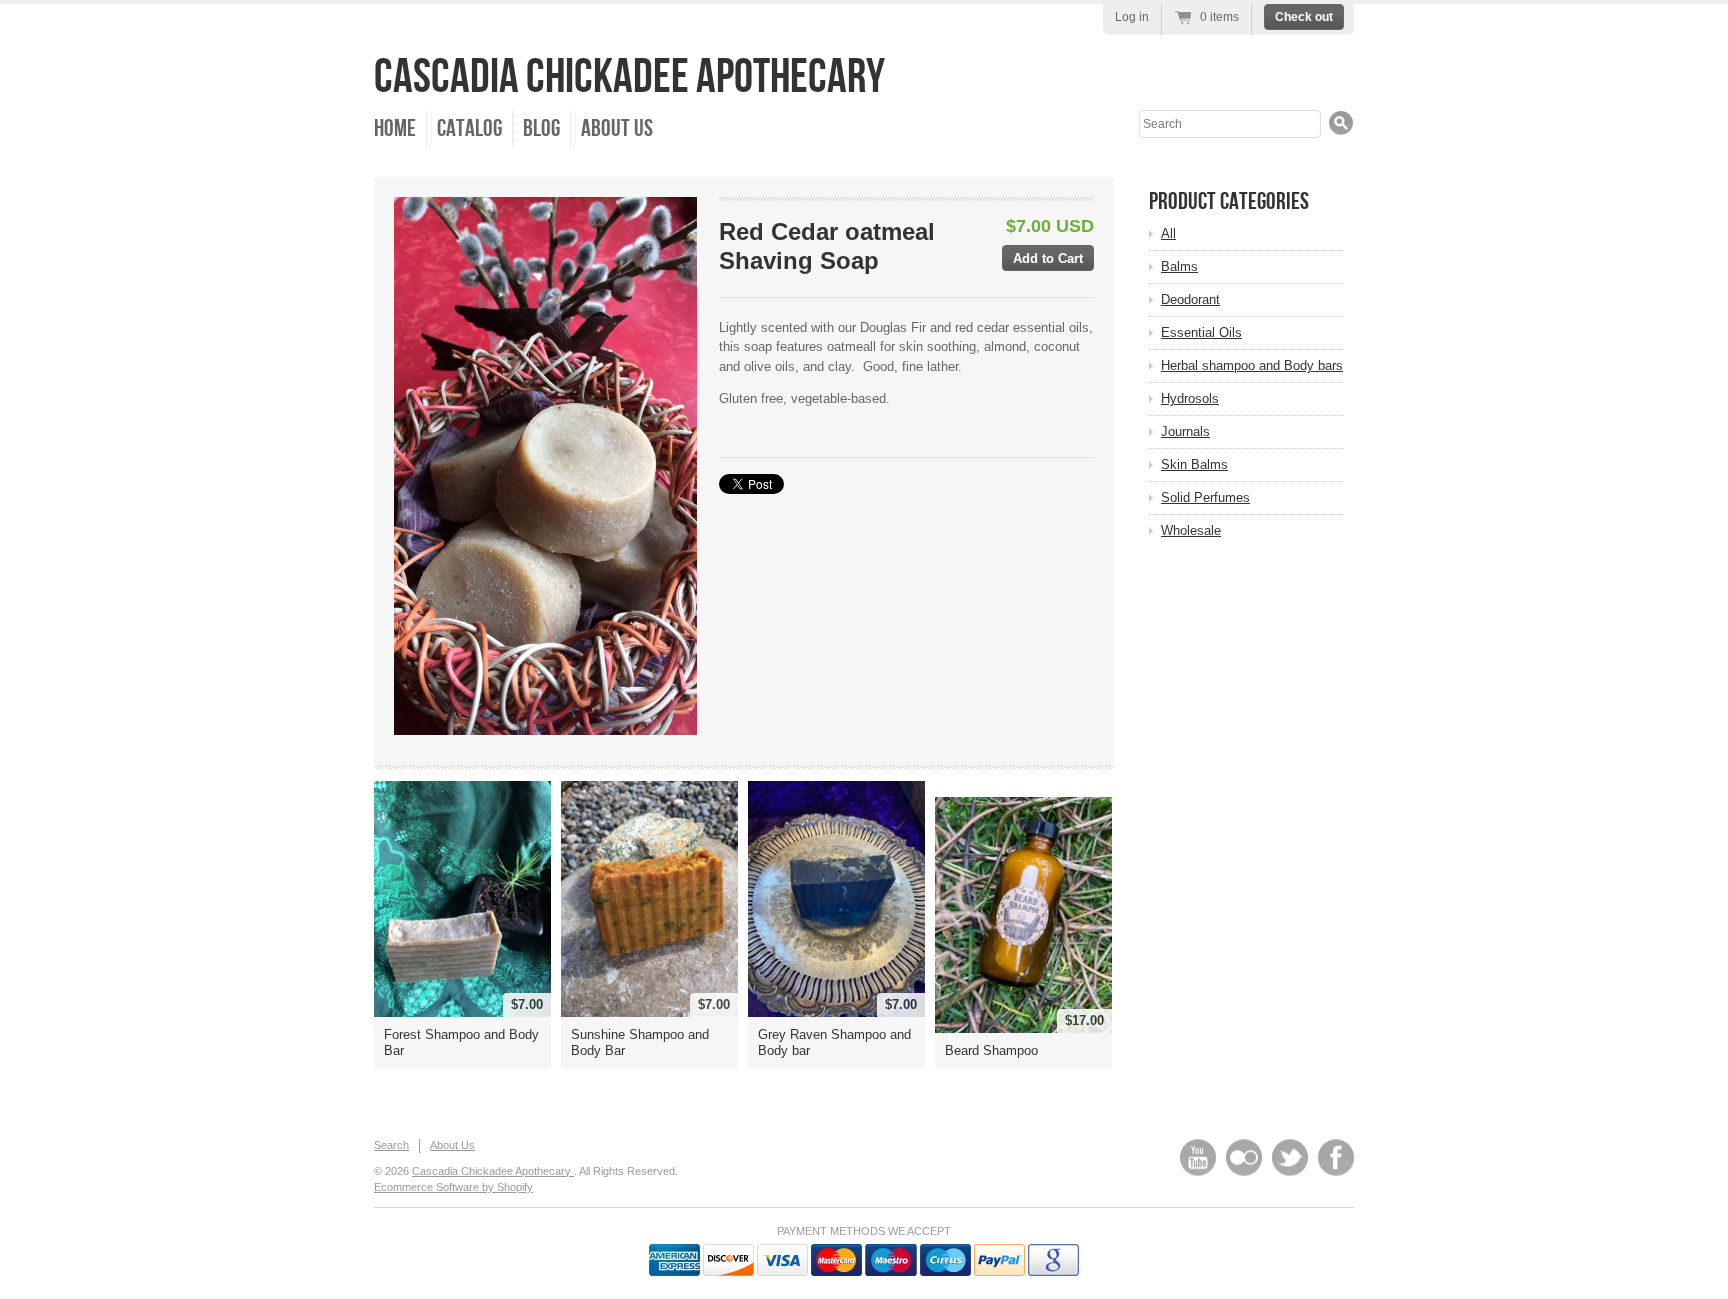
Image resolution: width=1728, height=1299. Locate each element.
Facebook (1336, 1157)
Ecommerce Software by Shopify (453, 1187)
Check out (1304, 17)
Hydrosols (1190, 398)
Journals (1185, 431)
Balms (1179, 266)
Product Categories (1229, 201)
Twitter (1290, 1157)
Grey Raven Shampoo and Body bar (834, 1042)
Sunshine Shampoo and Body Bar (640, 1042)
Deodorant (1190, 299)
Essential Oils (1201, 332)
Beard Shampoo (991, 1050)
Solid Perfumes (1205, 497)
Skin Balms (1194, 464)
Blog (541, 128)
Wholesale (1191, 530)
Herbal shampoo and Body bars (1252, 365)
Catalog (469, 128)
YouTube (1198, 1157)
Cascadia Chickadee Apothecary (629, 77)
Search (391, 1145)
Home (395, 128)
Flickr (1244, 1157)
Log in (1132, 17)
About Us (617, 128)
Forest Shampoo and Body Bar (461, 1042)
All (1168, 233)
